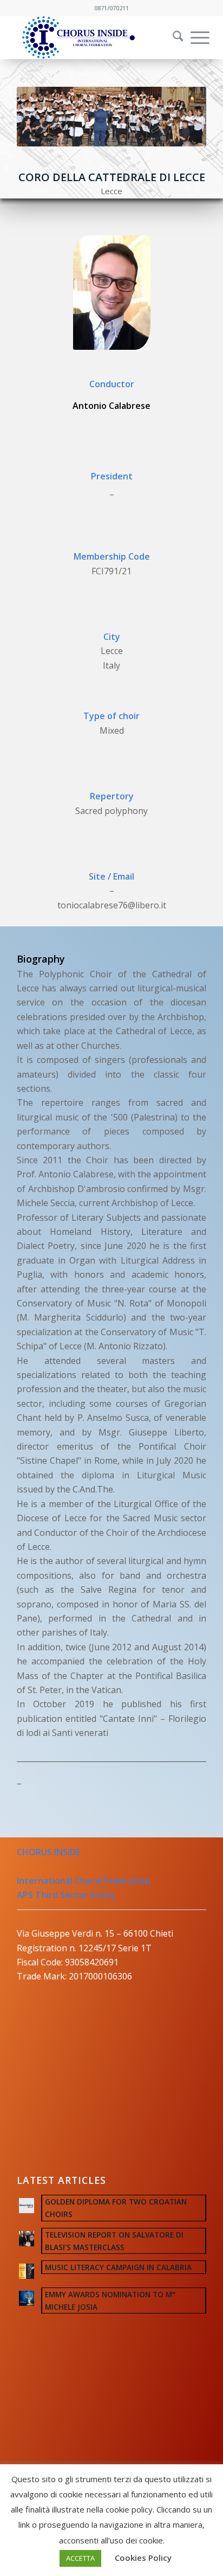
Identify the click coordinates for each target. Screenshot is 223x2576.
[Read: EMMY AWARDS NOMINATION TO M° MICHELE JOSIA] (27, 2298)
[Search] (173, 37)
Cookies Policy (143, 2558)
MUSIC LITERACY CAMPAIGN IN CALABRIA (118, 2267)
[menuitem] (171, 37)
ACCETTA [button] (80, 2558)
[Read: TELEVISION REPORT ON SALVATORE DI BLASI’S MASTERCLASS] (27, 2239)
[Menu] (195, 37)
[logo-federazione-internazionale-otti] (93, 37)
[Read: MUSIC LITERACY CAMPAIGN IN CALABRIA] (27, 2271)
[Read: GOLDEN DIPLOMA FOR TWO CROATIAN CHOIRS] (27, 2206)
